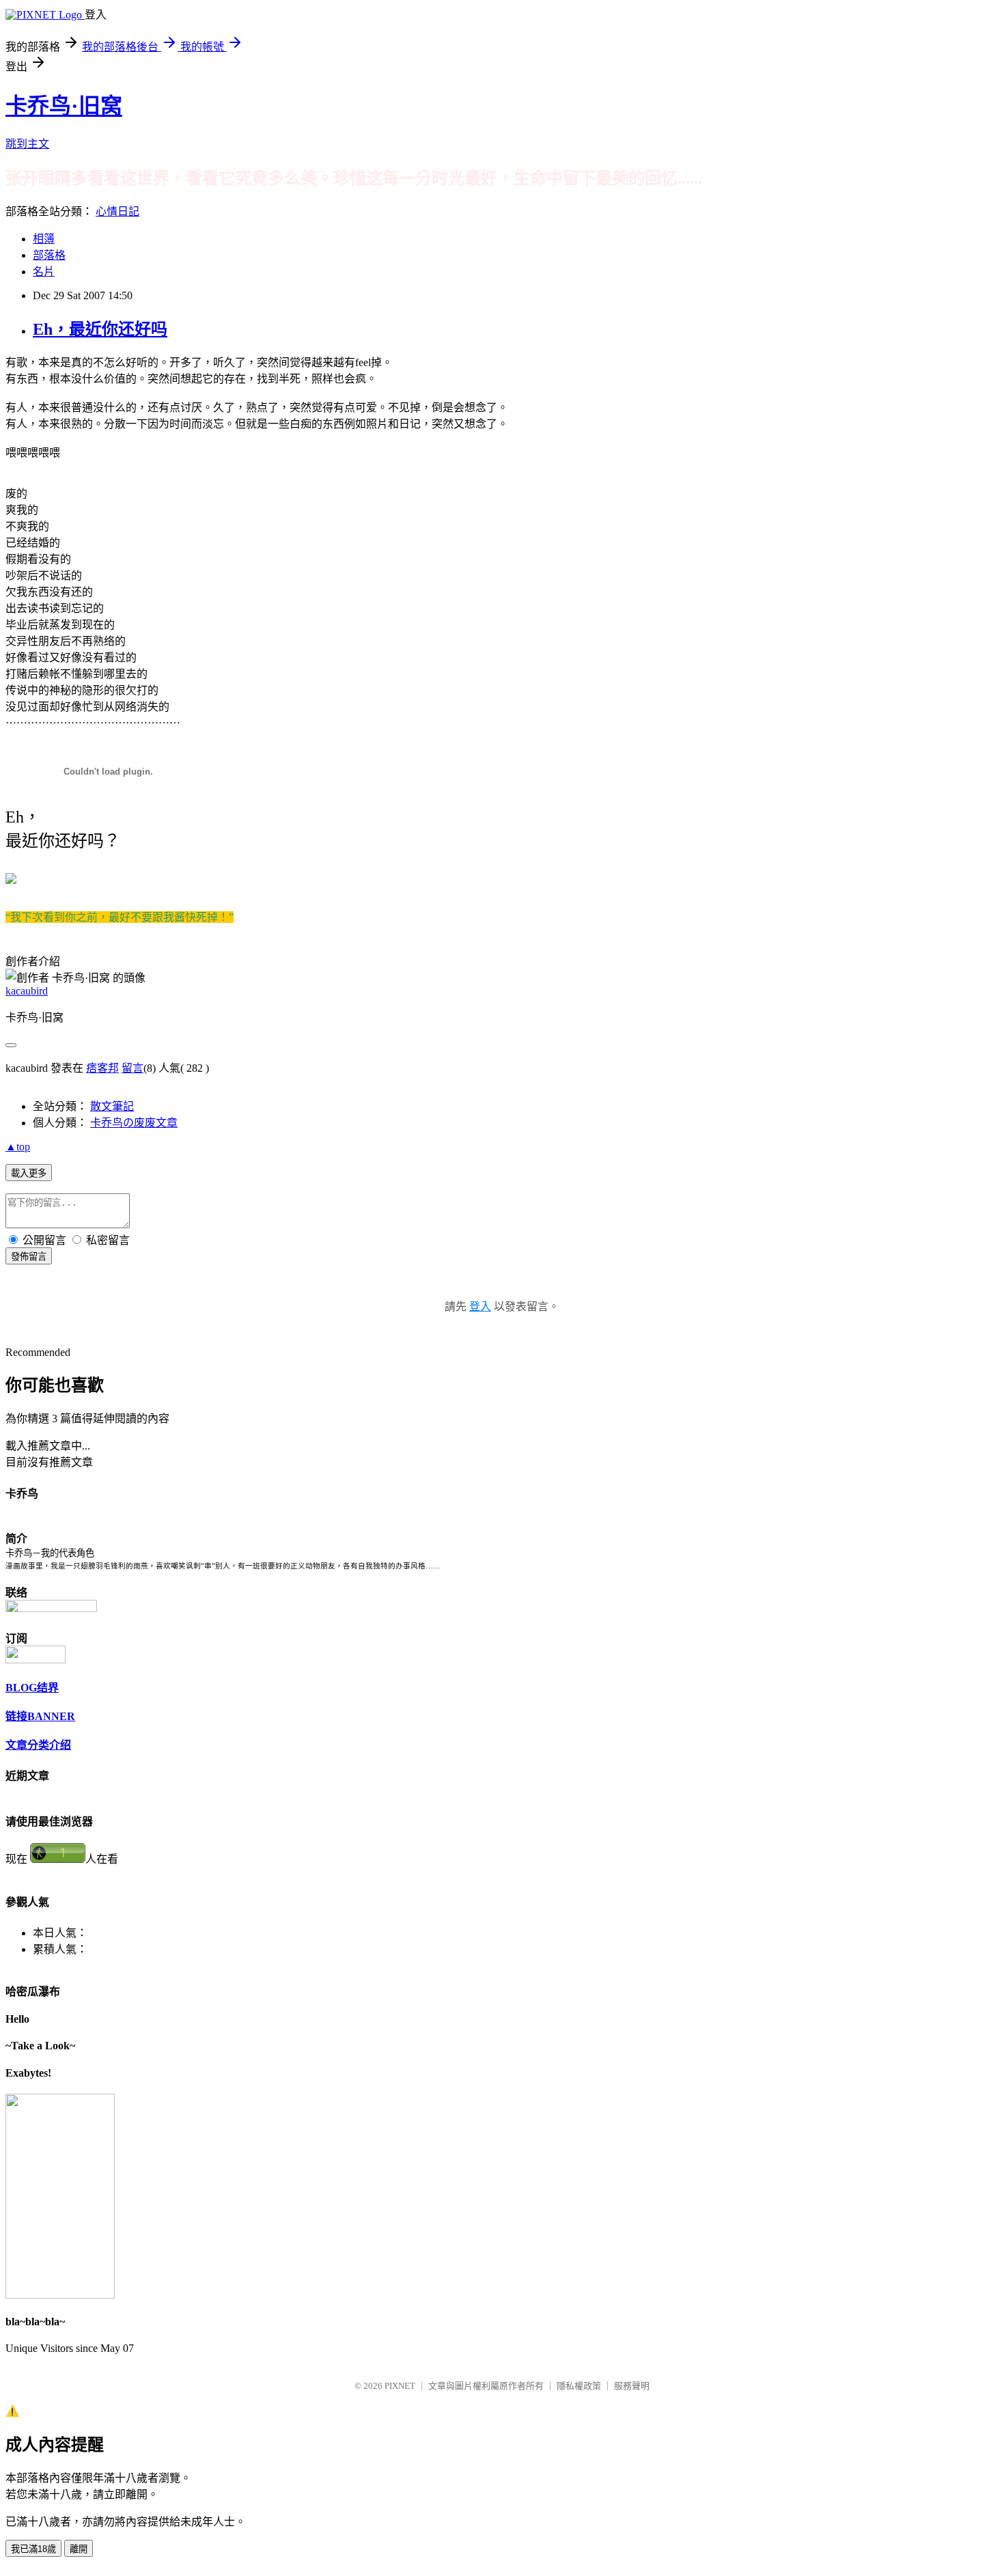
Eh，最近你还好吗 (100, 329)
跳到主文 (27, 144)
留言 (133, 1068)
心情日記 (117, 211)
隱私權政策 (579, 2386)
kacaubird (27, 991)
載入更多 (29, 1173)
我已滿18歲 (33, 2549)
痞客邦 (102, 1068)
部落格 (49, 255)
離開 (79, 2549)
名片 (44, 272)
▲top (18, 1147)
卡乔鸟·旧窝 (64, 106)
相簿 (44, 239)
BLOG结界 (32, 1688)
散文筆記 (112, 1106)
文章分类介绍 (38, 1745)
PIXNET (400, 2386)
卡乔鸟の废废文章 (134, 1123)
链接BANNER (40, 1716)
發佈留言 (29, 1257)
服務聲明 (632, 2386)
